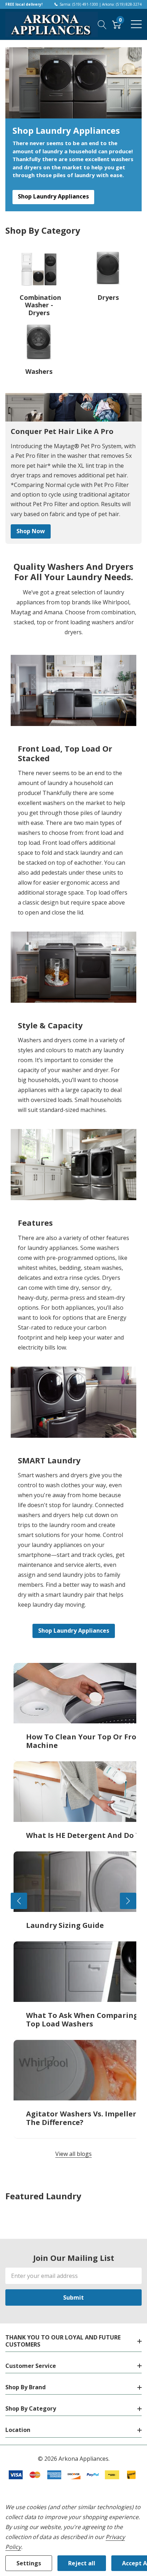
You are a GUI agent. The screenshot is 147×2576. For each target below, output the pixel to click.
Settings (29, 2563)
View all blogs (73, 2154)
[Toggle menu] (136, 24)
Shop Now (31, 531)
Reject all (82, 2563)
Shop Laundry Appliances (53, 196)
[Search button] (102, 24)
